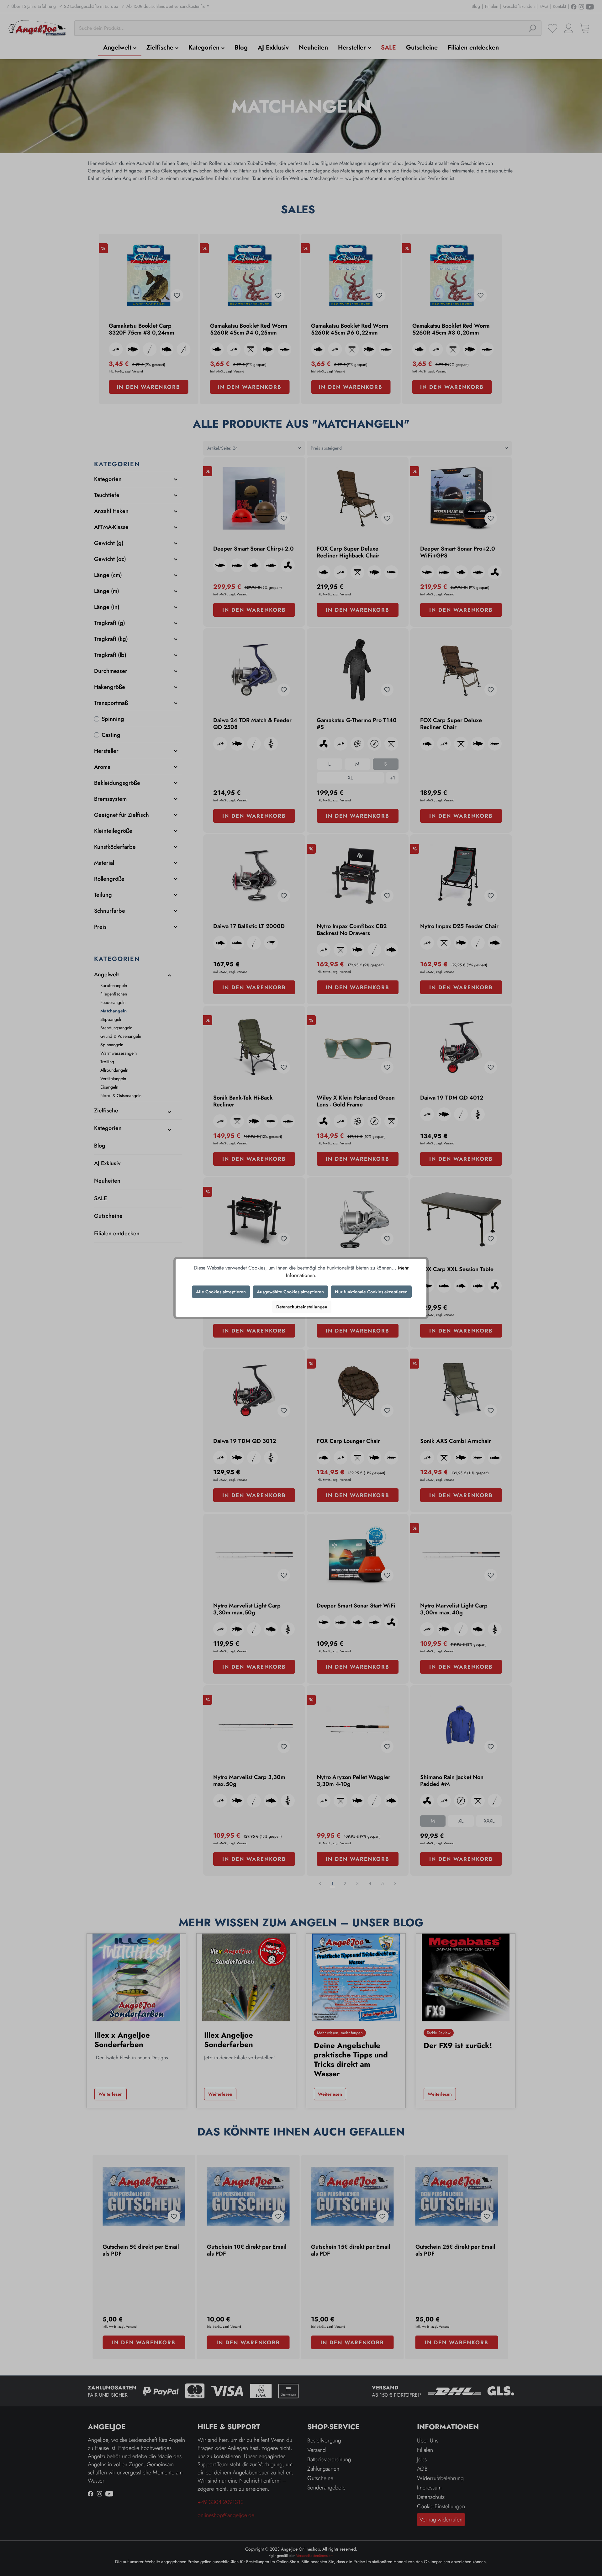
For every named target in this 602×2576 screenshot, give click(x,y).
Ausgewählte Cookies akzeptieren (290, 1292)
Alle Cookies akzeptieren (221, 1292)
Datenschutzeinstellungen (302, 1307)
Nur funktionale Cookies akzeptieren (371, 1292)
